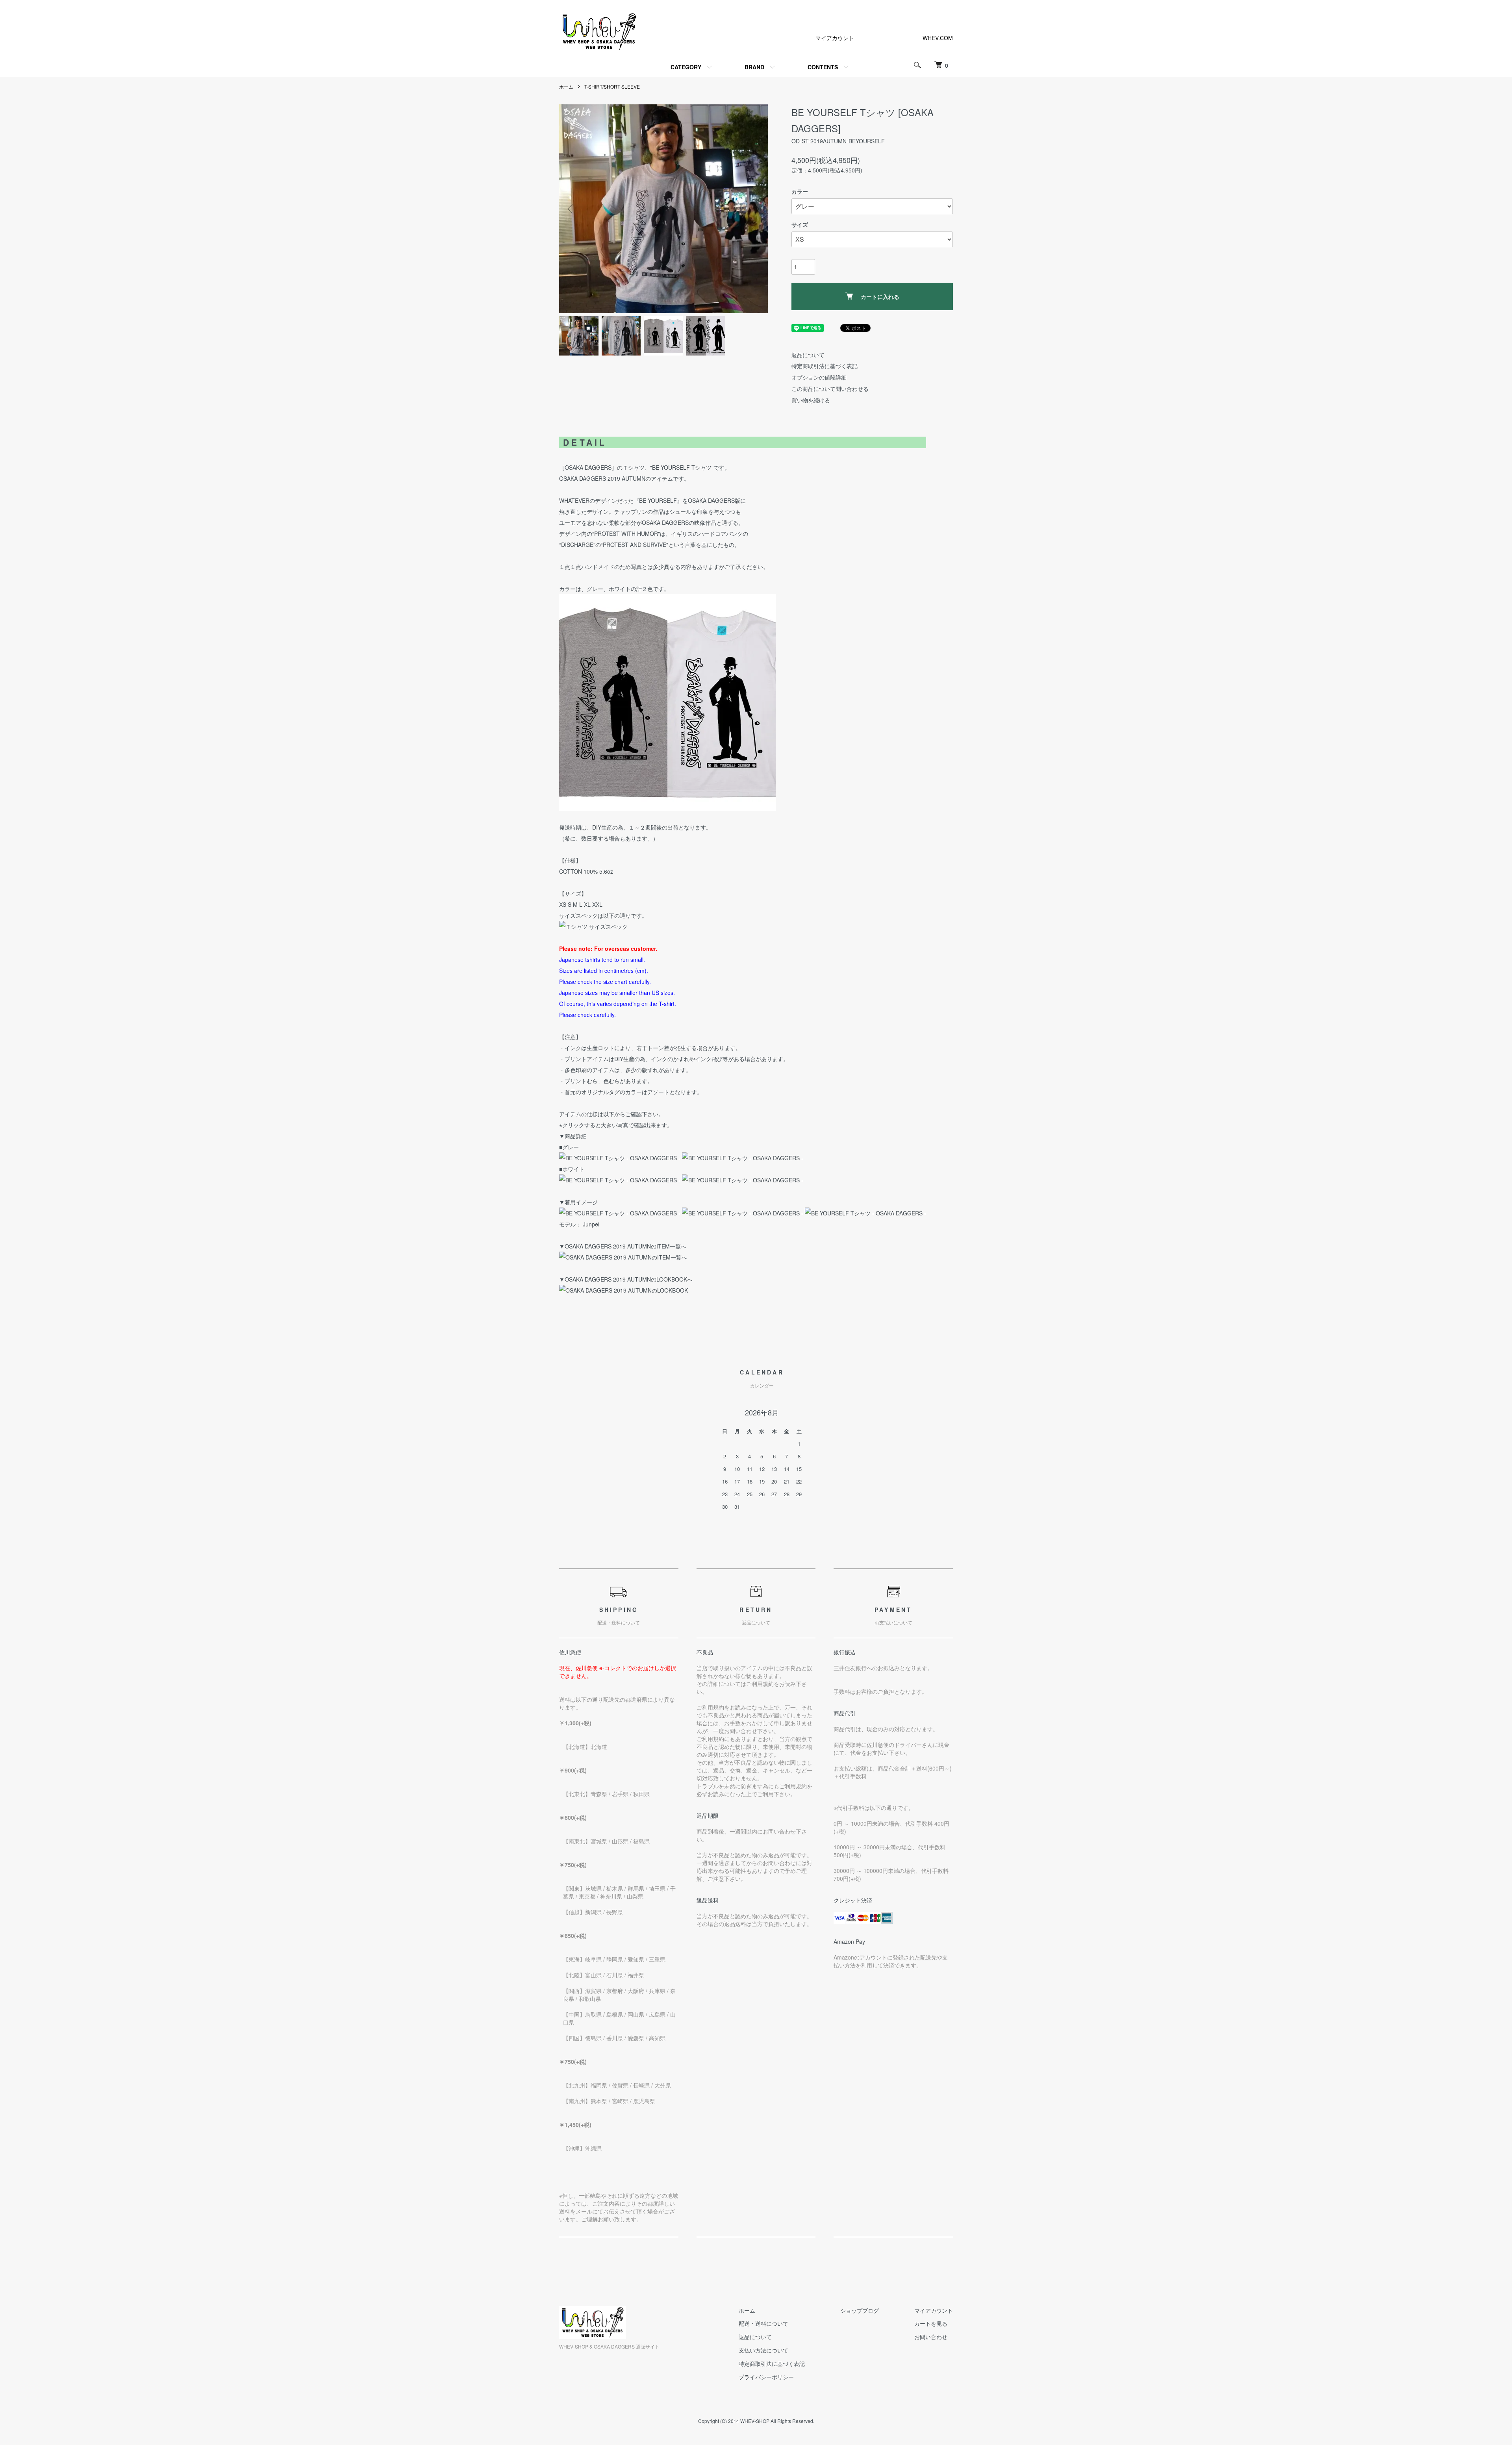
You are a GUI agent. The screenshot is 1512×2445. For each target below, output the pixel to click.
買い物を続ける (811, 400)
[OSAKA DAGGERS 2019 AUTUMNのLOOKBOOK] (624, 1290)
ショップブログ (860, 2310)
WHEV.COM (938, 38)
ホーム (566, 86)
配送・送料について (763, 2323)
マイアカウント (835, 38)
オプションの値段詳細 (819, 377)
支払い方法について (763, 2350)
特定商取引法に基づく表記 (825, 366)
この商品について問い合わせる (830, 389)
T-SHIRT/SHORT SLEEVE (612, 86)
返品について (808, 355)
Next (756, 209)
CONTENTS (823, 67)
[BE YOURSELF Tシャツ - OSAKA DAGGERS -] (620, 1158)
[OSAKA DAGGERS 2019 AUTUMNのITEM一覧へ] (623, 1257)
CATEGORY (686, 67)
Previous (571, 209)
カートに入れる (880, 296)
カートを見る (931, 2323)
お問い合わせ (931, 2337)
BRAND (754, 67)
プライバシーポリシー (766, 2377)
